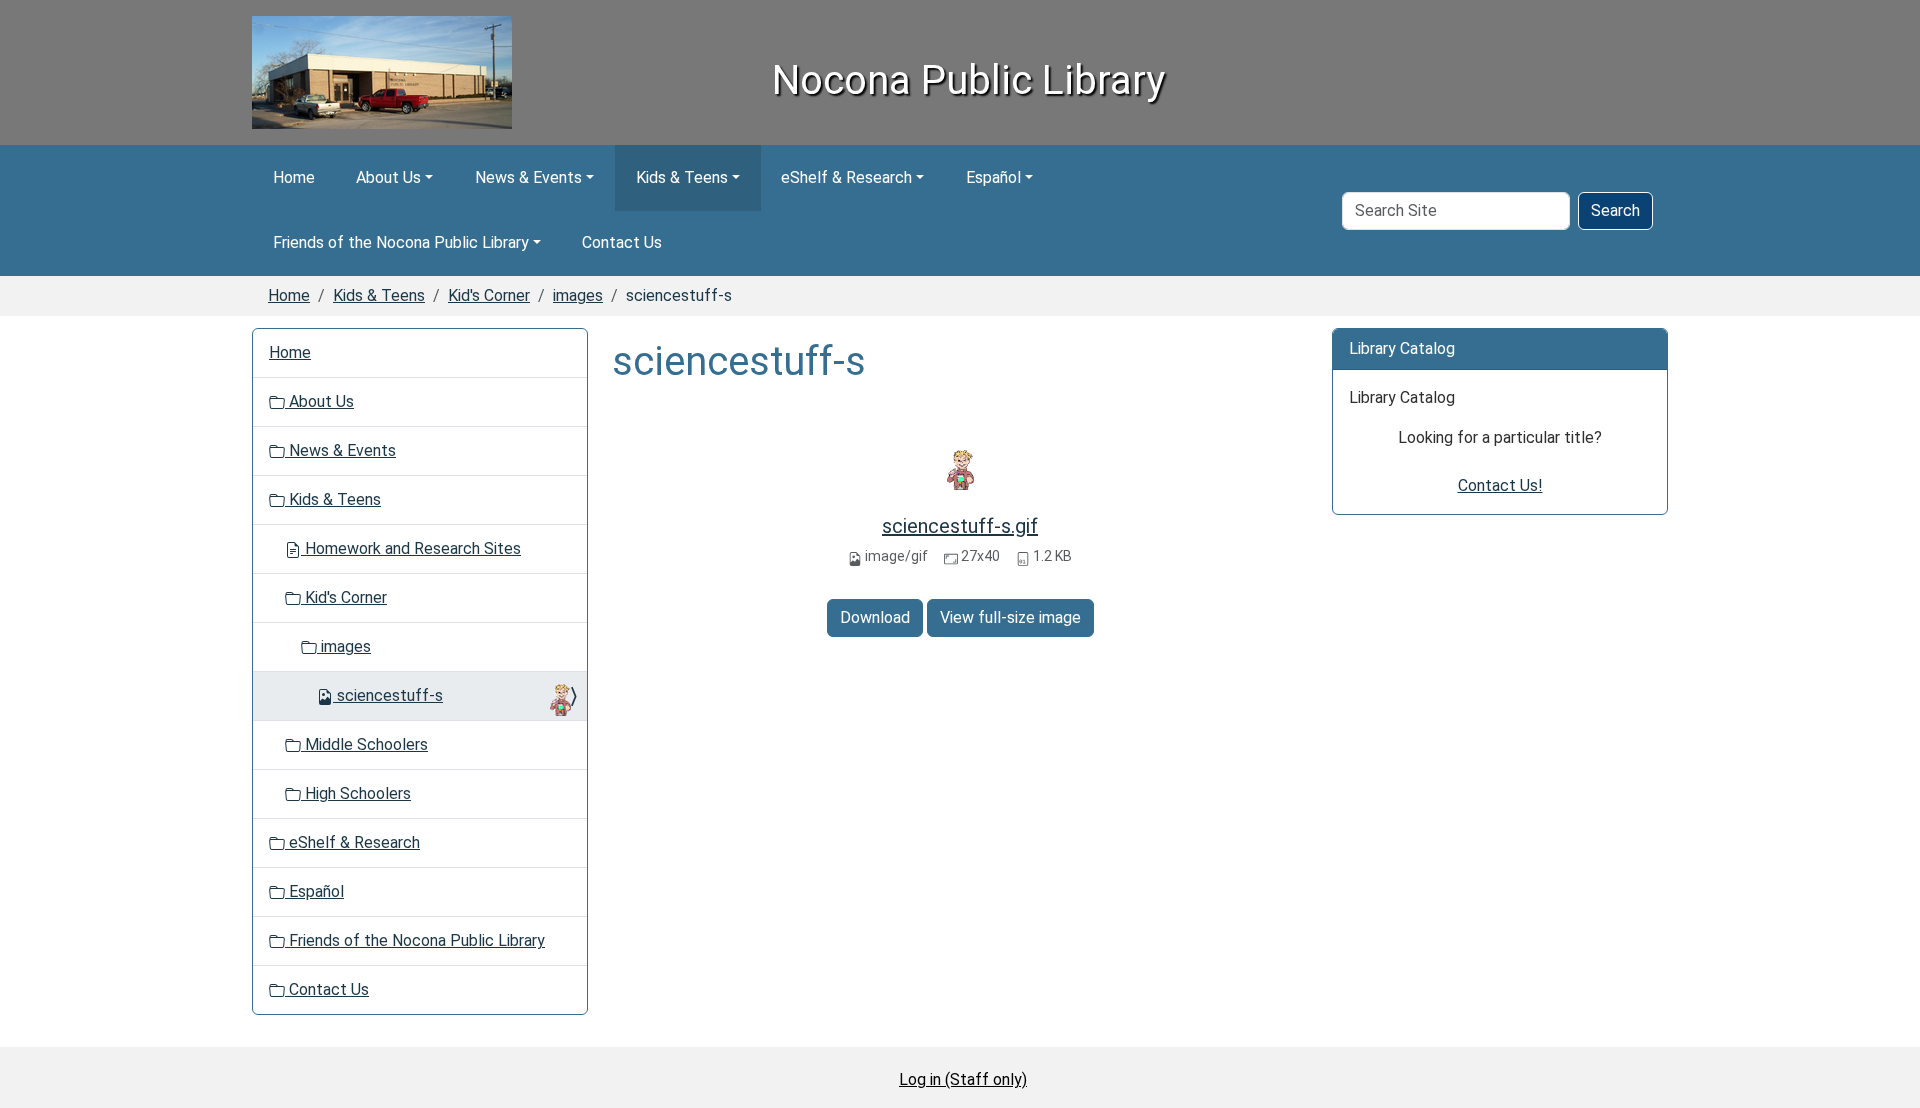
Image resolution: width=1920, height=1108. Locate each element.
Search (1615, 210)
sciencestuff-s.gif (960, 526)
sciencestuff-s (390, 695)
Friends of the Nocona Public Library (401, 242)
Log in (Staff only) (963, 1079)
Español (993, 177)
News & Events (528, 177)
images (578, 295)
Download (875, 617)
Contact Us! (1500, 485)
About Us (388, 177)
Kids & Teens (682, 177)
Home (294, 177)
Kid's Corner (489, 295)
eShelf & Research (846, 177)
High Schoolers (356, 793)
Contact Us (622, 242)
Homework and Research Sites (411, 548)
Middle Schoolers (364, 744)
